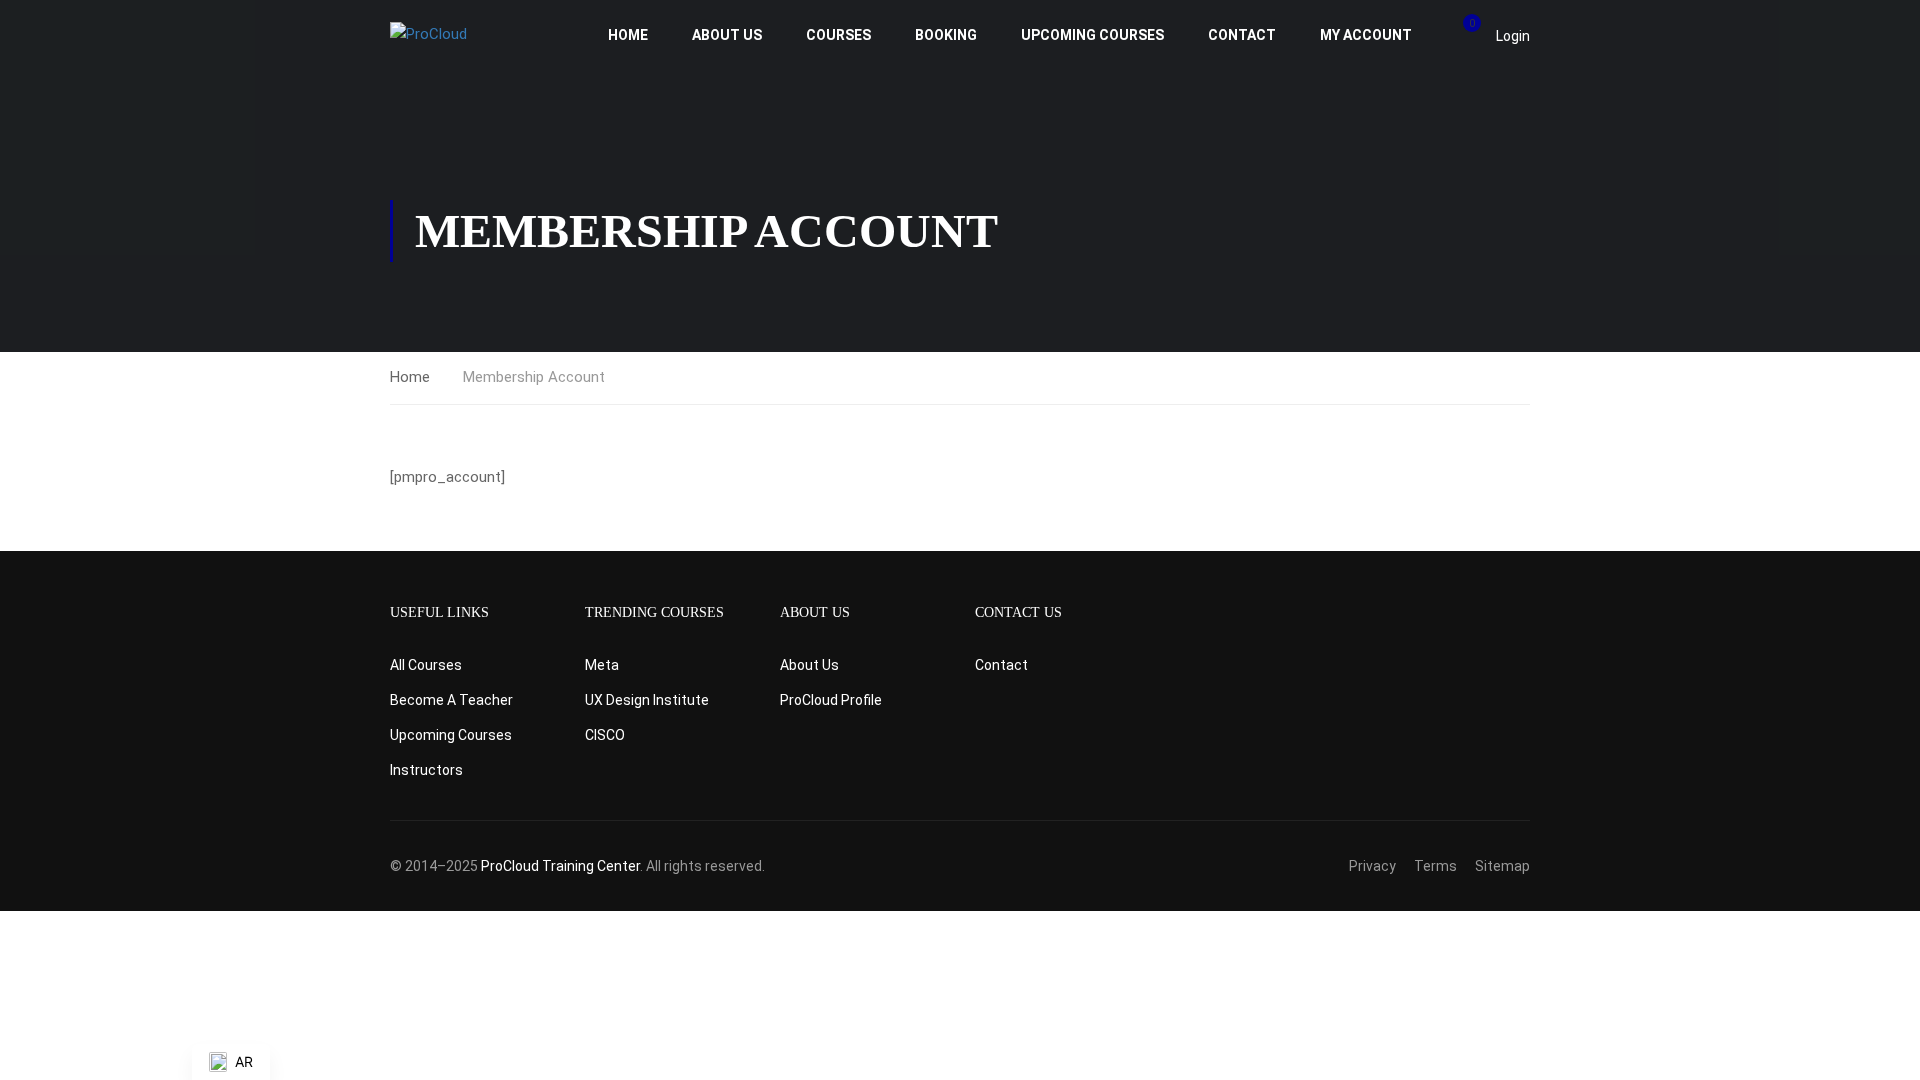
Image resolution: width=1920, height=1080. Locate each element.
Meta (602, 665)
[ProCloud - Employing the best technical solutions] (467, 35)
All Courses (426, 665)
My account (1366, 35)
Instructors (426, 770)
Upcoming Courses (1092, 35)
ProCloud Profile (831, 700)
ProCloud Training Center (560, 866)
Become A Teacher (451, 700)
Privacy (1372, 866)
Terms (1435, 866)
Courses (838, 35)
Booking (946, 35)
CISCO (605, 735)
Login (1513, 36)
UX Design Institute (647, 700)
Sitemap (1502, 866)
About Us (727, 35)
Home (628, 35)
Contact (1242, 35)
